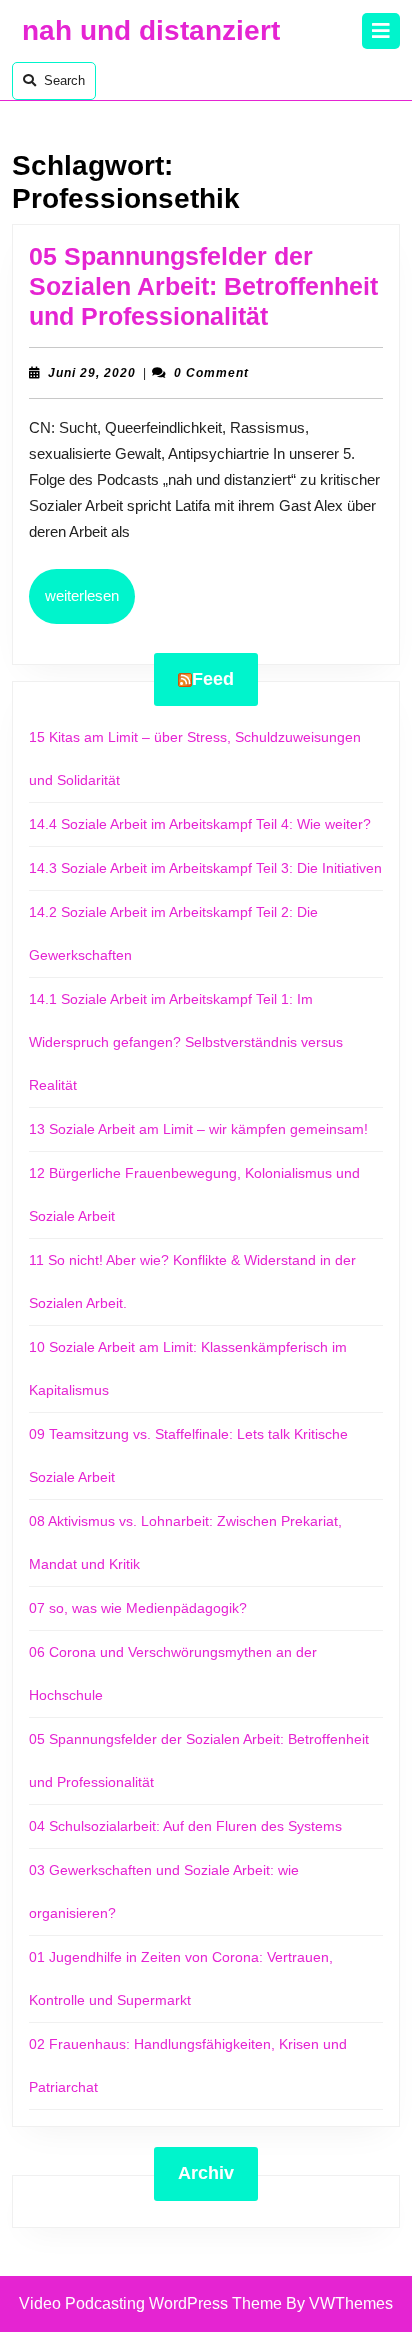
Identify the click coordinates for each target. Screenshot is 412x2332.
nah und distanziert (151, 30)
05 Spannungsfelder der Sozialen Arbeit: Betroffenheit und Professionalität (203, 286)
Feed (213, 679)
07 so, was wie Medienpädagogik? (138, 1608)
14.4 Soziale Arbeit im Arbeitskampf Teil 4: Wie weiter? (202, 824)
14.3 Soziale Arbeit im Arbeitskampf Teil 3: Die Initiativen (205, 868)
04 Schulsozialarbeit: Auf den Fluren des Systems (185, 1826)
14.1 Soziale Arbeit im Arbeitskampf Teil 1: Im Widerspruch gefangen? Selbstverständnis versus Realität (186, 1042)
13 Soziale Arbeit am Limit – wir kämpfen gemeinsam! (198, 1129)
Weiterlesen (90, 595)
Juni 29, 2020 (92, 373)
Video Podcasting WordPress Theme (150, 2303)
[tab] (381, 31)
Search (64, 80)
